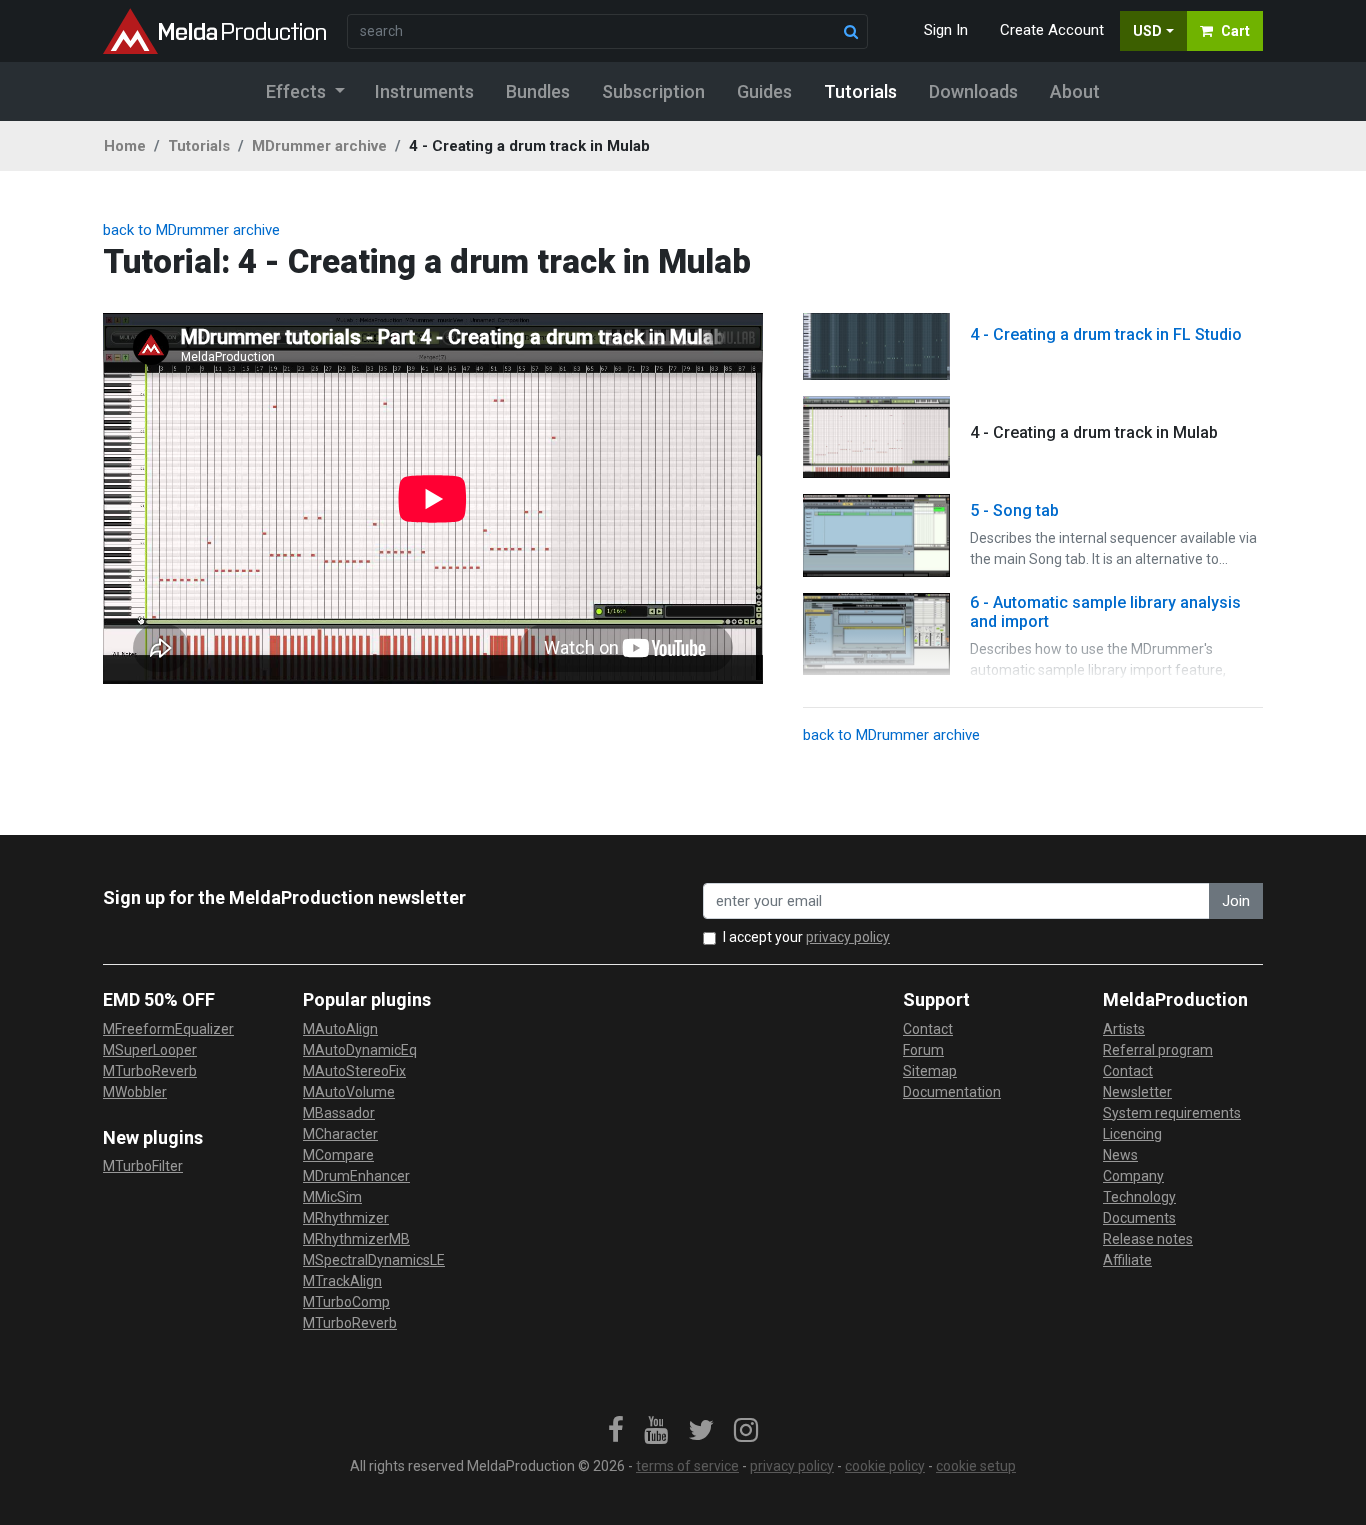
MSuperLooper (150, 1050)
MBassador (339, 1113)
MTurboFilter (143, 1166)
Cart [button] (1235, 31)
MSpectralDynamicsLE (374, 1260)
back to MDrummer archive (191, 230)
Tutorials (199, 146)
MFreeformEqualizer (168, 1029)
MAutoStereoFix (354, 1071)
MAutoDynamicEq (360, 1050)
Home (125, 146)
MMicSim (332, 1197)
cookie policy (885, 1466)
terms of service (687, 1466)
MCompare (338, 1155)
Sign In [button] (946, 30)
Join (1236, 901)
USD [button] (1147, 31)
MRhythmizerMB (356, 1239)
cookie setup (976, 1466)
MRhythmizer (346, 1218)
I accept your (806, 937)
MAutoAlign (340, 1029)
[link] (616, 1431)
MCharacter (340, 1134)
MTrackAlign (342, 1281)
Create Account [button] (1052, 30)
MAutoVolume (349, 1092)
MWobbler (135, 1092)
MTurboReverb (150, 1071)
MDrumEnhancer (356, 1176)
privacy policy (848, 937)
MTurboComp (346, 1302)
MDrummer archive (319, 146)
